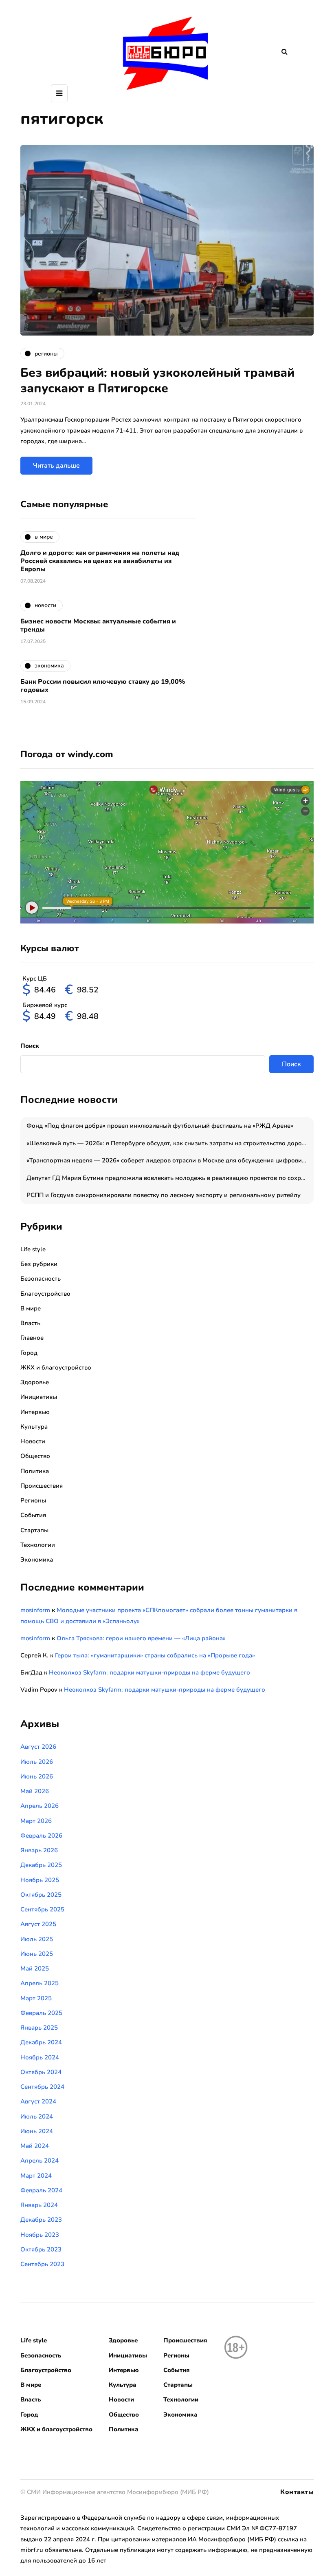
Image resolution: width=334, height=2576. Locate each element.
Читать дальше (56, 466)
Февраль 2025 (41, 2013)
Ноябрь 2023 (40, 2235)
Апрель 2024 (40, 2161)
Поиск (30, 1046)
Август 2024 (38, 2101)
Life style (33, 1249)
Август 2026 (38, 1747)
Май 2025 (35, 1968)
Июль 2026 (37, 1762)
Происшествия (42, 1486)
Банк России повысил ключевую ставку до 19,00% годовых (103, 686)
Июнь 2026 (37, 1776)
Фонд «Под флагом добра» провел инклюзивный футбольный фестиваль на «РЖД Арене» (160, 1126)
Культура (34, 1427)
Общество (35, 1456)
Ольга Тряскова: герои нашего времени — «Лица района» (141, 1638)
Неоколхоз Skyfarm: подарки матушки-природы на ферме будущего (149, 1672)
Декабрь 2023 (41, 2220)
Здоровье (35, 1382)
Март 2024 (36, 2176)
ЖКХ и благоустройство (56, 1368)
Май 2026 (35, 1791)
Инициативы (39, 1397)
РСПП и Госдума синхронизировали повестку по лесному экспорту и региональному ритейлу (164, 1195)
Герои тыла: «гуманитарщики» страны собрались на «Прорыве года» (155, 1655)
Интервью (35, 1412)
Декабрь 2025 (41, 1865)
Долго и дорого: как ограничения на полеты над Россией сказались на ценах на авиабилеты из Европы (100, 561)
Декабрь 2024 (41, 2042)
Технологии (38, 1545)
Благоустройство (45, 1294)
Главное (32, 1338)
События (33, 1515)
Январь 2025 (39, 2028)
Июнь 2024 (37, 2131)
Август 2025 (38, 1924)
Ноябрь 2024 (40, 2057)
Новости (33, 1441)
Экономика (37, 1560)
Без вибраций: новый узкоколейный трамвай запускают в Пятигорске (157, 381)
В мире (31, 1308)
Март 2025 (36, 1998)
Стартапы (34, 1530)
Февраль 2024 (41, 2190)
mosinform (35, 1610)
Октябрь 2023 (41, 2249)
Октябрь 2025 (41, 1895)
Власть (30, 1323)
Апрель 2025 (40, 1983)
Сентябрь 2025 (42, 1909)
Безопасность (41, 1279)
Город (29, 1353)
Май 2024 (35, 2146)
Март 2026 (36, 1821)
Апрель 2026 (40, 1806)
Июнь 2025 (37, 1954)
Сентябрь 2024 (42, 2087)
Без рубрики (39, 1264)
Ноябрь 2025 (40, 1880)
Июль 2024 (37, 2116)
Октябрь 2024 (41, 2072)
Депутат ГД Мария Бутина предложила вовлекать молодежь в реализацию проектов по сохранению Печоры (170, 1178)
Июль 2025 (37, 1939)
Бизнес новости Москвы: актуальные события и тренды (98, 625)
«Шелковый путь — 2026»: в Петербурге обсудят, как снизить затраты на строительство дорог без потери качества (170, 1143)
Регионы (33, 1500)
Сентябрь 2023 (42, 2264)
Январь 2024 (39, 2205)
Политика (35, 1471)
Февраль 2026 (41, 1836)
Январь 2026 (39, 1850)
